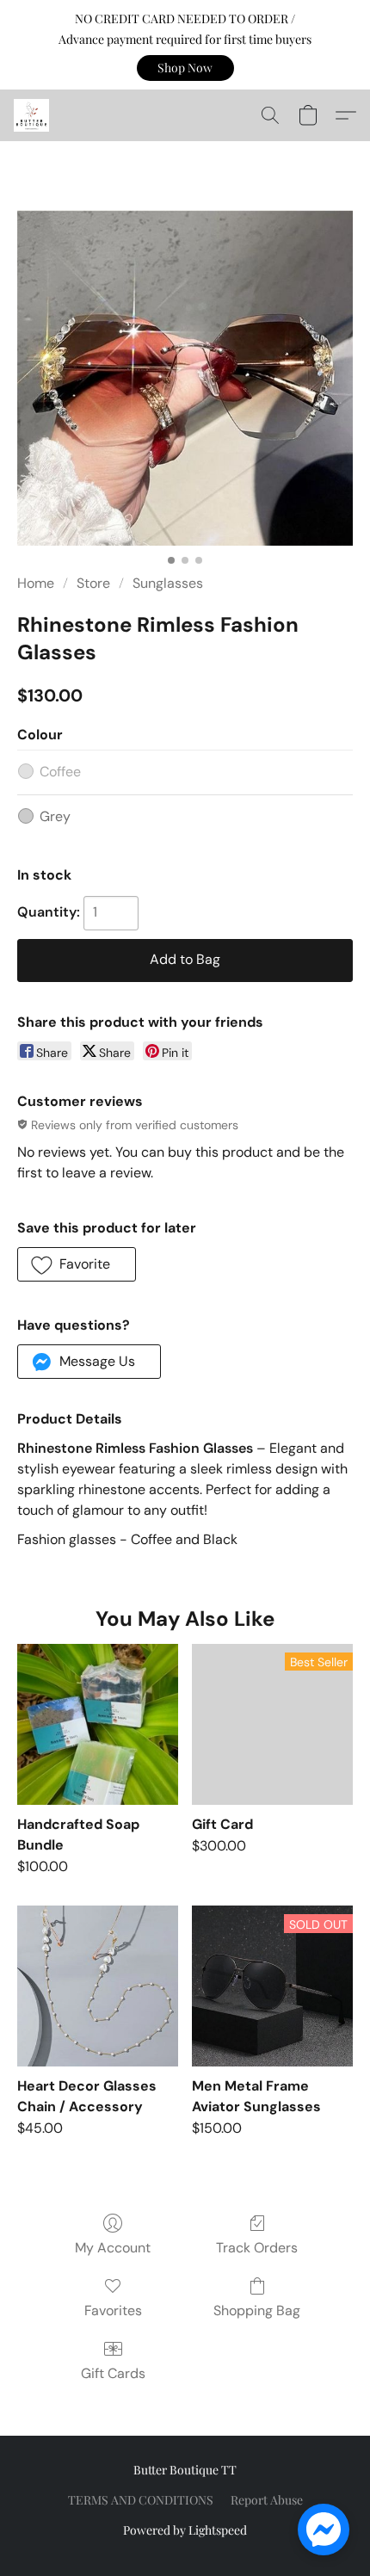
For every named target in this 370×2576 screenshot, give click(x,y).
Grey (55, 816)
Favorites (113, 2310)
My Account (113, 2248)
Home (36, 583)
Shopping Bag (257, 2310)
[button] (185, 68)
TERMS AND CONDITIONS (141, 2500)
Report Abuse (267, 2500)
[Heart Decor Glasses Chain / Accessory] (98, 1986)
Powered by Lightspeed (185, 2530)
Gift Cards (113, 2373)
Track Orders (257, 2248)
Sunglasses (168, 583)
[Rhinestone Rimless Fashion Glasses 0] (185, 378)
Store (93, 583)
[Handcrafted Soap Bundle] (98, 1724)
